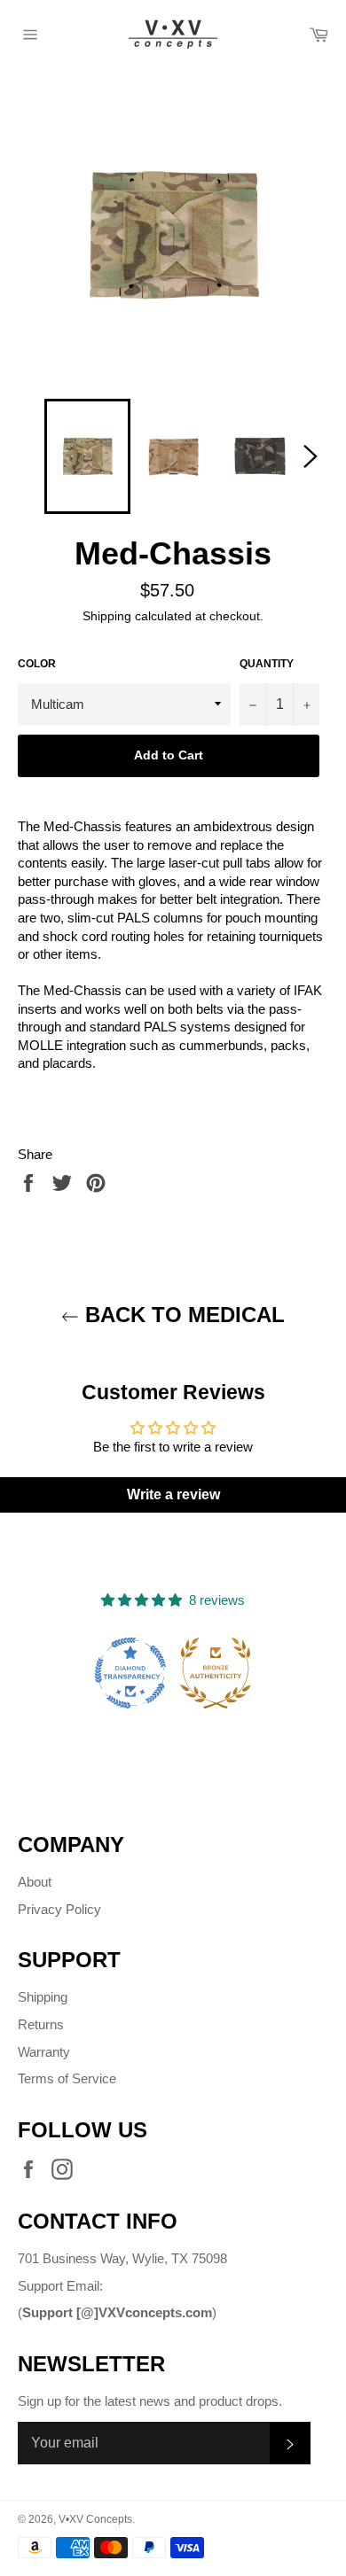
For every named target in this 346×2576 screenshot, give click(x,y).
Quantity (267, 664)
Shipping (107, 616)
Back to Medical (182, 1315)
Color (37, 664)
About (35, 1882)
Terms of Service (67, 2078)
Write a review (173, 1494)
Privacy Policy (59, 1909)
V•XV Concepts (95, 2519)
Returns (41, 2024)
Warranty (44, 2052)
